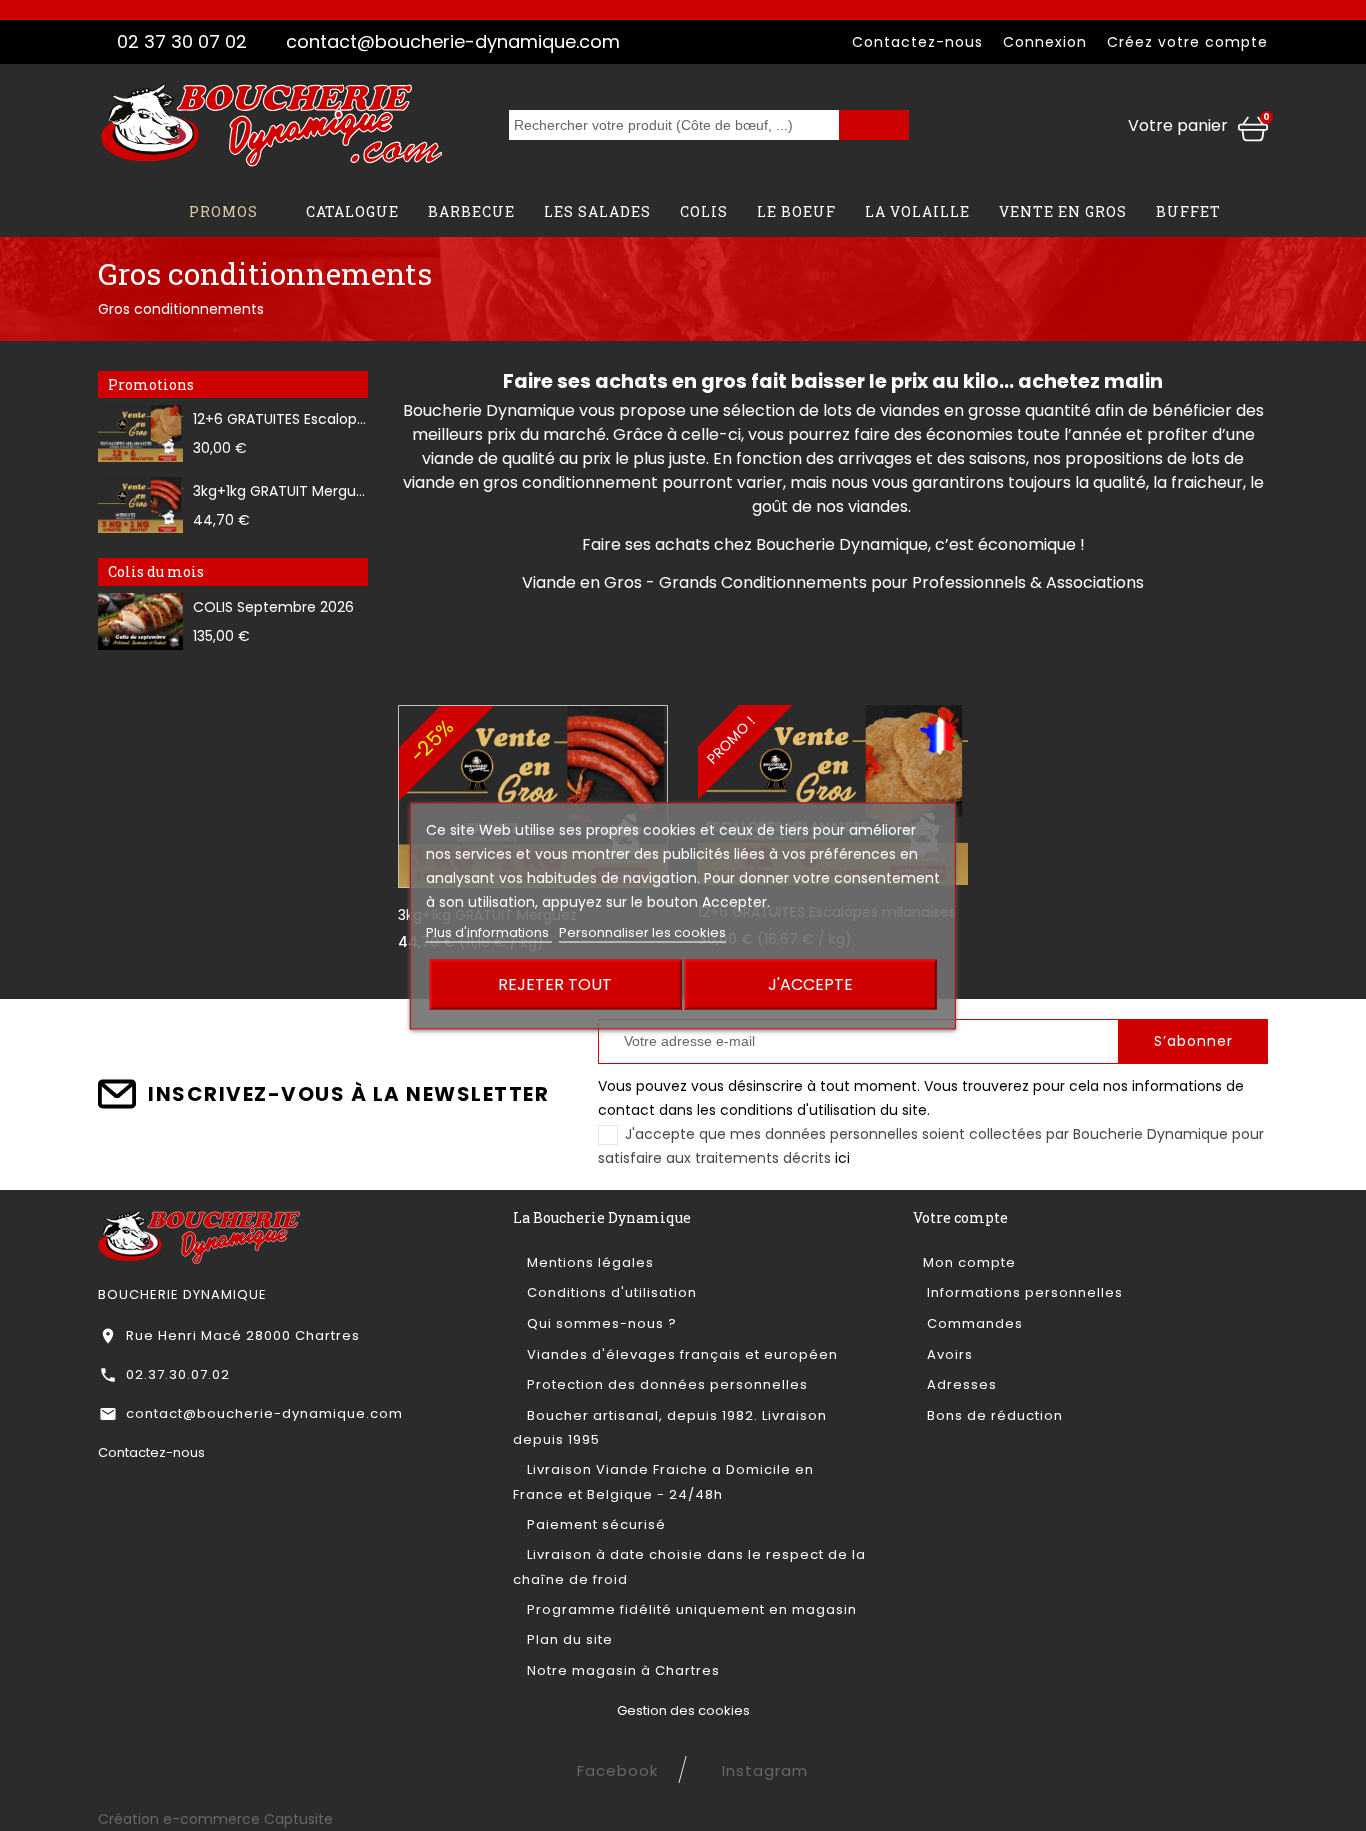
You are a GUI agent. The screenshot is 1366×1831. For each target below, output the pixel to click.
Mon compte (969, 1262)
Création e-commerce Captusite (215, 1819)
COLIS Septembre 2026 (273, 607)
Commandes (973, 1323)
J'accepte (810, 983)
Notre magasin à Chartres (621, 1670)
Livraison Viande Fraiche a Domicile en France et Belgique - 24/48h (663, 1481)
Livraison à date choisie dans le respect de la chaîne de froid (689, 1566)
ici (842, 1158)
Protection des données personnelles (665, 1384)
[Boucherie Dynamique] (199, 1236)
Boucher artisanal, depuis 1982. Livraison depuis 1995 (670, 1427)
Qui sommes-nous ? (600, 1323)
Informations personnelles (1023, 1292)
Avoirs (948, 1354)
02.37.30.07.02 (178, 1374)
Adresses (960, 1384)
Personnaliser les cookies (642, 931)
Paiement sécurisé (594, 1524)
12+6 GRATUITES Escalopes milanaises (322, 419)
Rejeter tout (555, 983)
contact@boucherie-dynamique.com (453, 41)
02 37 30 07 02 (182, 41)
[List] (459, 642)
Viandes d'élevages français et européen (680, 1354)
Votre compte (960, 1217)
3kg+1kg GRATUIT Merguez (282, 491)
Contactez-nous (917, 42)
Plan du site (568, 1639)
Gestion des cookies (683, 1710)
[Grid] (427, 642)
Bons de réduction (993, 1415)
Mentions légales (588, 1262)
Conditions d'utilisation (610, 1292)
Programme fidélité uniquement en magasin (690, 1609)
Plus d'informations (489, 931)
